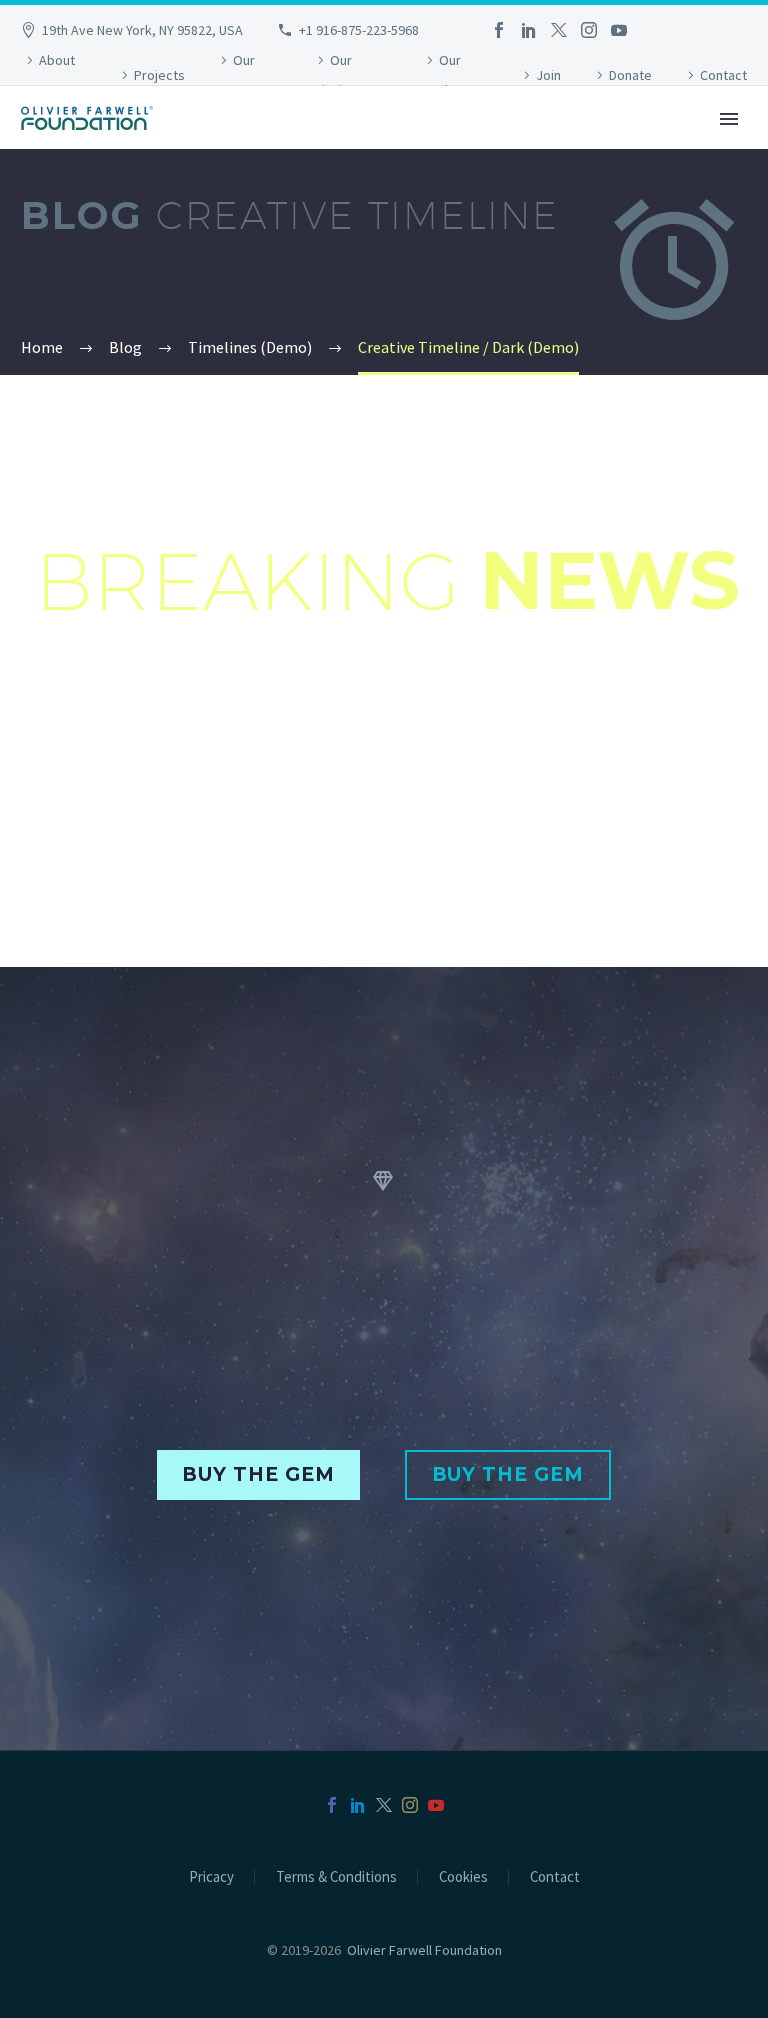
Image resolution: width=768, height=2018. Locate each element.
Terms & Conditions (336, 1877)
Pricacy (211, 1877)
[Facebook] (499, 30)
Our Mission (334, 75)
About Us (48, 75)
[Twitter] (559, 30)
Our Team (235, 75)
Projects (159, 75)
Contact (723, 75)
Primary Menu (729, 119)
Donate (630, 75)
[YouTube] (619, 30)
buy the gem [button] (258, 1474)
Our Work (441, 75)
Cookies (463, 1877)
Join (548, 75)
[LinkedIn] (529, 30)
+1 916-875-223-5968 (359, 30)
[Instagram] (589, 30)
